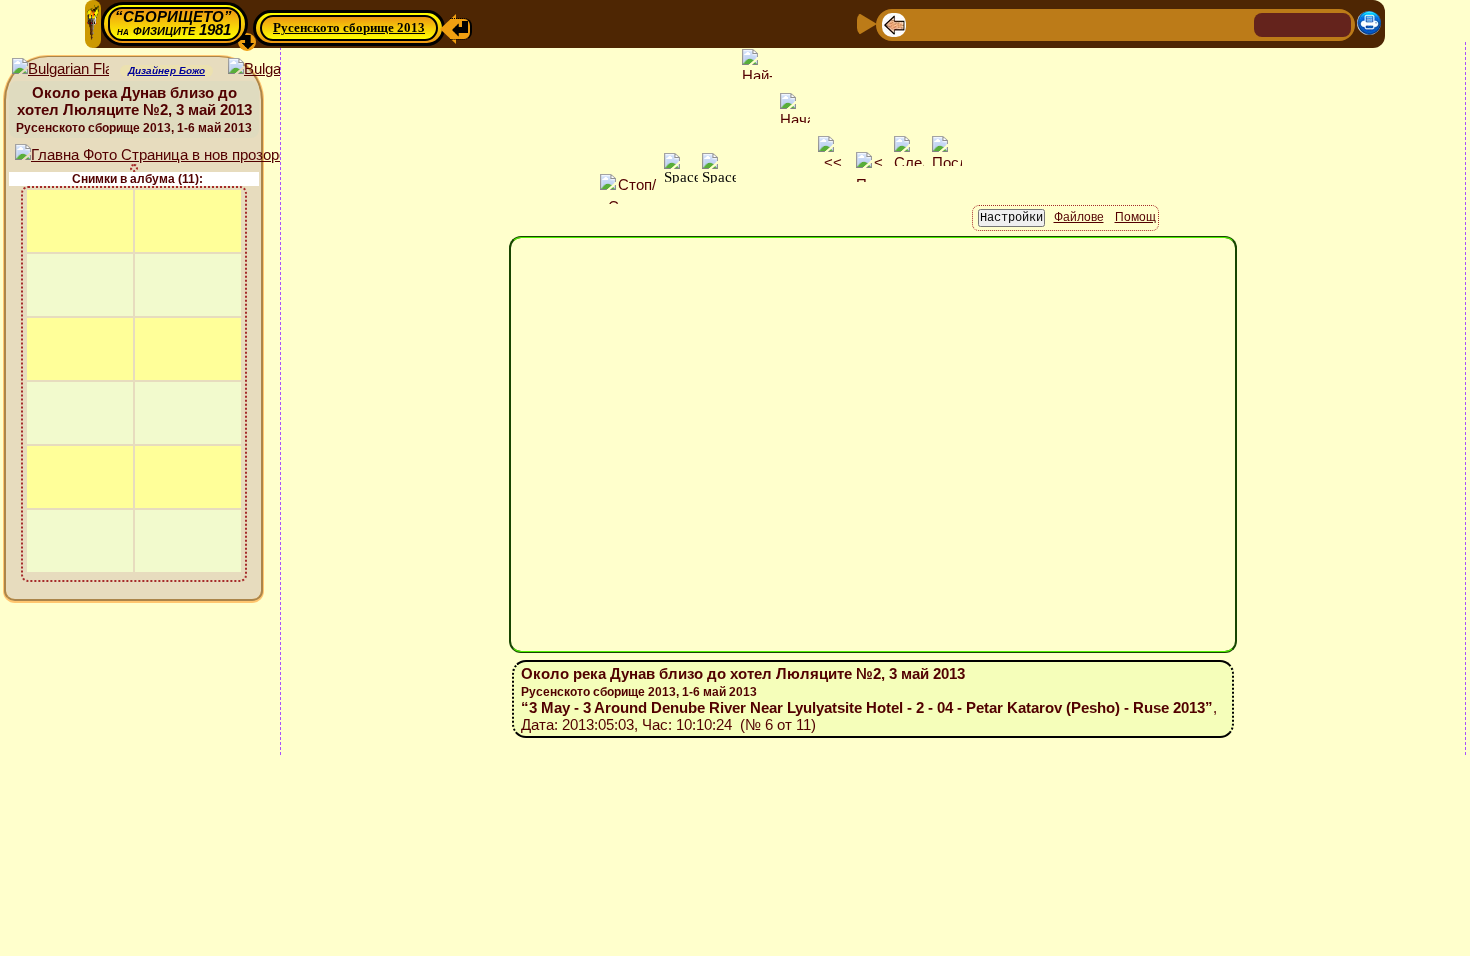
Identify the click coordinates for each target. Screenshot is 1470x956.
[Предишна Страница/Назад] (894, 23)
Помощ (1135, 217)
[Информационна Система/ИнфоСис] (1026, 23)
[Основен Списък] (958, 23)
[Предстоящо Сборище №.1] (992, 23)
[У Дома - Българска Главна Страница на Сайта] (1303, 23)
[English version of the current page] (60, 69)
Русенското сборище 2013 (349, 27)
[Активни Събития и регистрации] (1090, 23)
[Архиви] (1122, 23)
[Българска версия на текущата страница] (276, 69)
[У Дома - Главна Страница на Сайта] (1271, 23)
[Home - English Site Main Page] (1335, 23)
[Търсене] (1236, 23)
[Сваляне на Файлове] (1154, 23)
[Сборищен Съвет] (1195, 23)
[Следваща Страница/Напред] (926, 23)
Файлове (1079, 217)
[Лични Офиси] (1058, 23)
